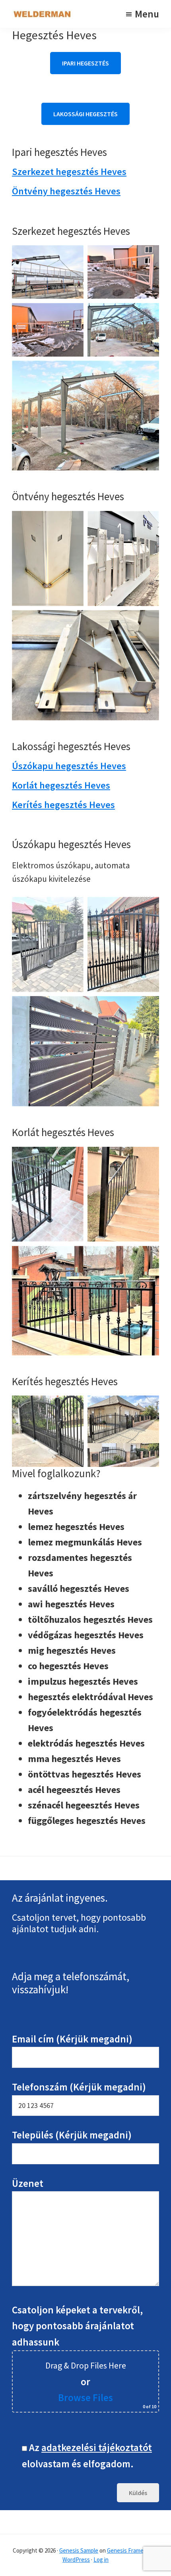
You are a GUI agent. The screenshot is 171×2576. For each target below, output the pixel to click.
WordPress (76, 2560)
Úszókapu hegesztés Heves (69, 766)
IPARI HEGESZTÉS (85, 63)
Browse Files (85, 2397)
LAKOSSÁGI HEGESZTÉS (85, 114)
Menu (147, 14)
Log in (101, 2560)
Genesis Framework (131, 2550)
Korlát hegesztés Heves (61, 785)
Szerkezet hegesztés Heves (69, 172)
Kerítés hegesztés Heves (63, 805)
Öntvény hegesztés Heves (66, 191)
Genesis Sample (79, 2550)
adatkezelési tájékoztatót (97, 2447)
